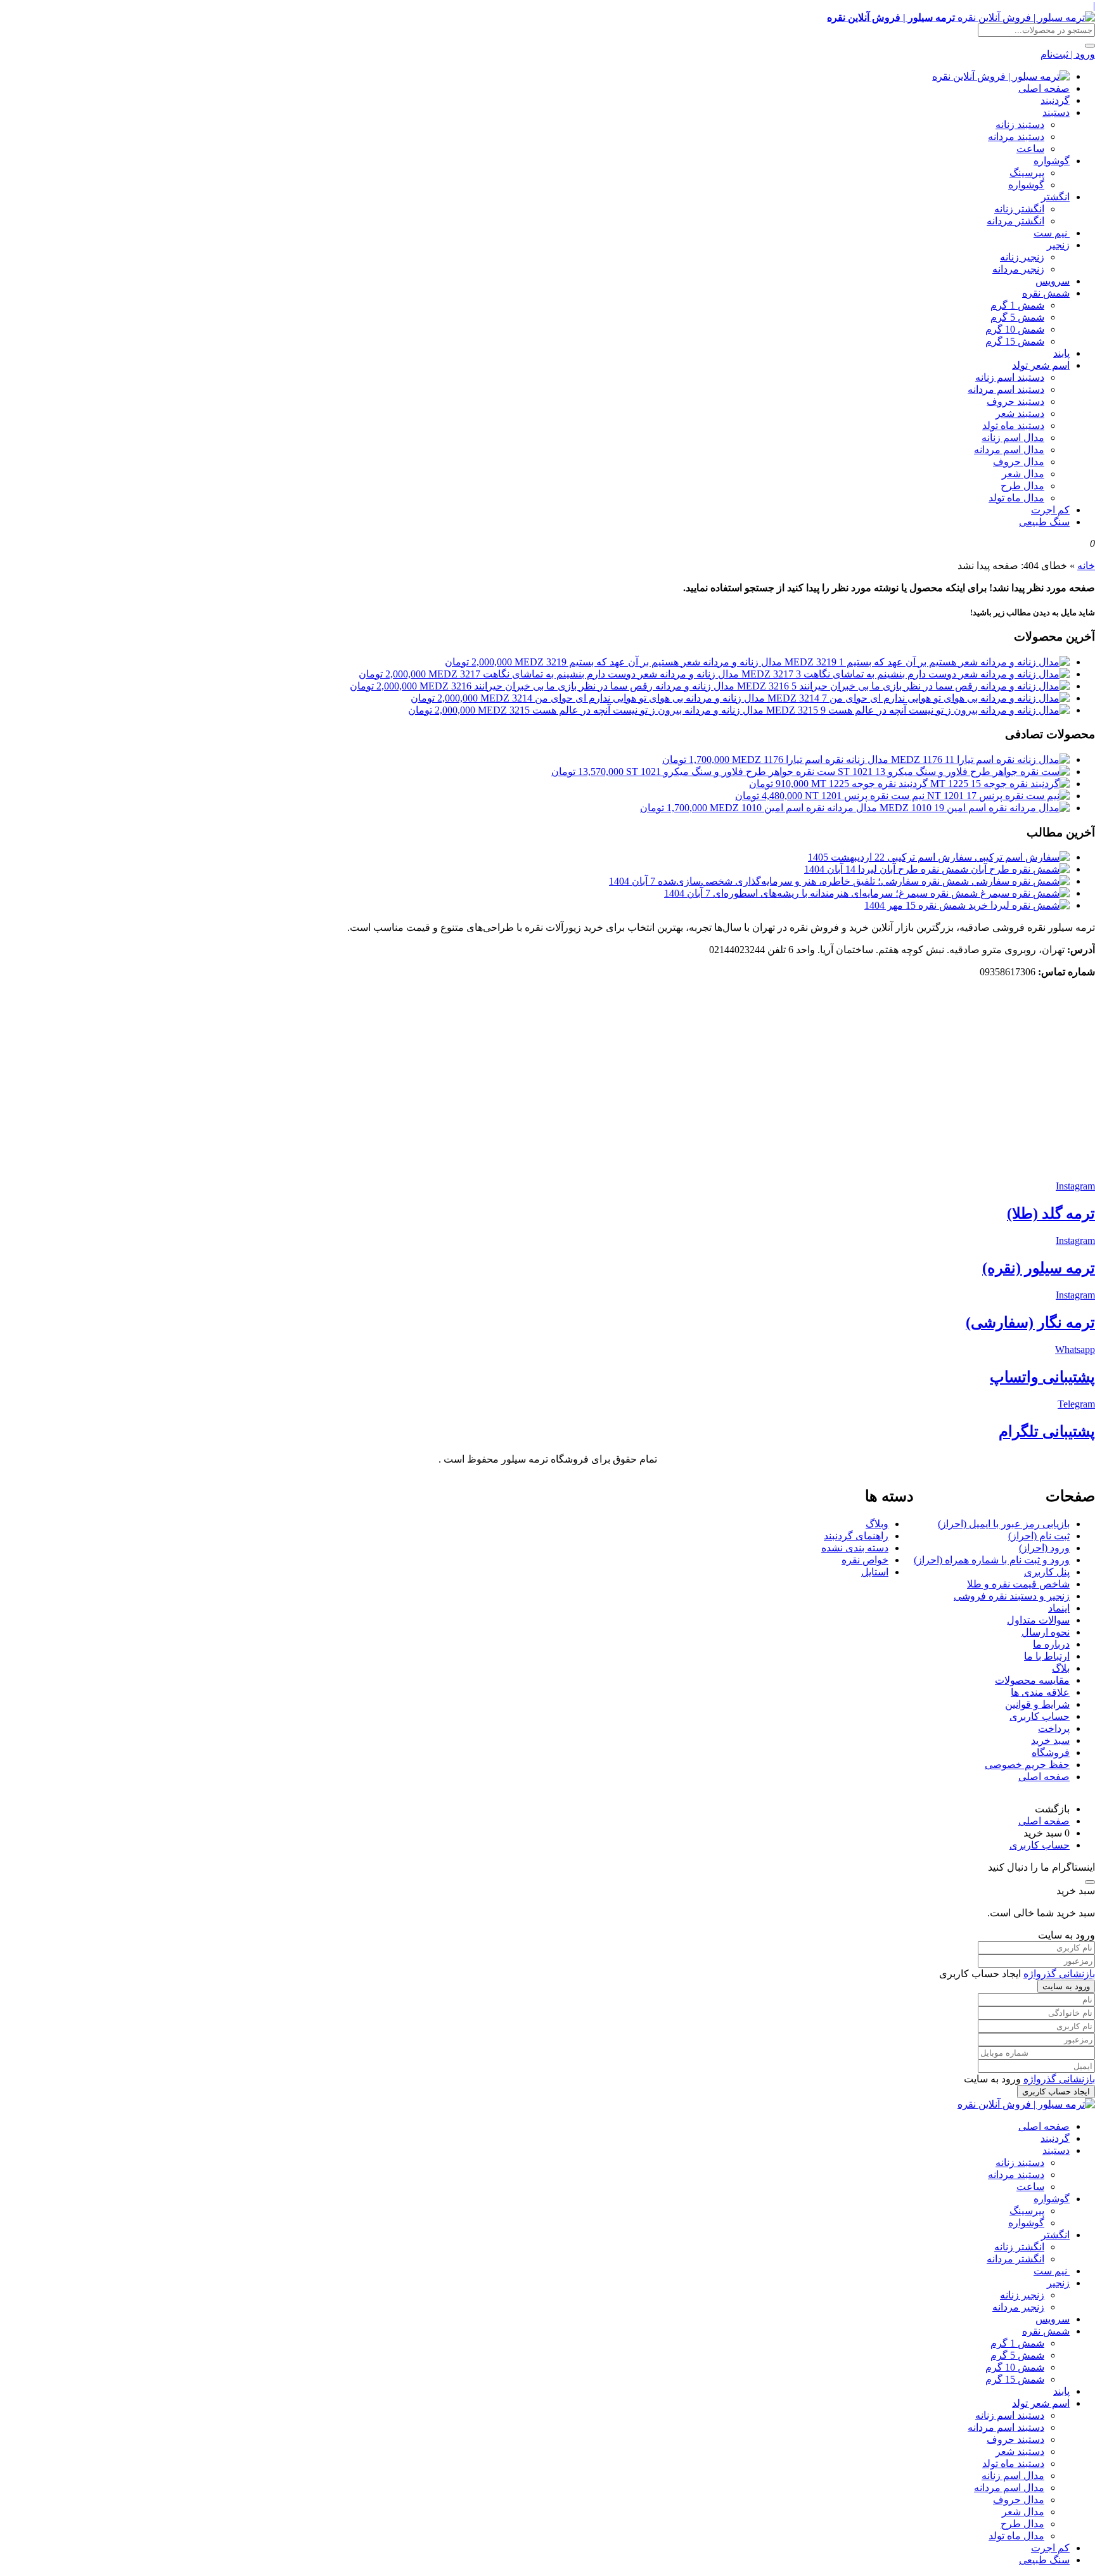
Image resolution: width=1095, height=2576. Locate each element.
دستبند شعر (1020, 413)
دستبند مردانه (1016, 137)
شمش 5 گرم (1017, 317)
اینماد (1059, 1608)
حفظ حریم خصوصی (1027, 1765)
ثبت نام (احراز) (1039, 1536)
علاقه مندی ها (1040, 1692)
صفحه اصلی (1044, 88)
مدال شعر (1023, 474)
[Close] (1090, 1882)
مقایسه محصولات (1032, 1680)
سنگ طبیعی (1044, 522)
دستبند (1056, 112)
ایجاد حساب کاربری (1056, 2092)
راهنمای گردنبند (856, 1536)
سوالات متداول (1038, 1620)
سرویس (1053, 281)
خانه (1086, 566)
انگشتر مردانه (1015, 221)
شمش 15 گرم (1015, 341)
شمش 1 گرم (1017, 305)
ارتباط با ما (1047, 1656)
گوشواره (1052, 161)
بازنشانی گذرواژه (1059, 1974)
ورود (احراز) (1044, 1548)
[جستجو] (1090, 46)
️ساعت (1030, 149)
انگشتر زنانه (1019, 209)
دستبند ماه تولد (1013, 426)
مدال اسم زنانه (1013, 438)
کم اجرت (1050, 510)
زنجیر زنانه (1022, 257)
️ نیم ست (1052, 233)
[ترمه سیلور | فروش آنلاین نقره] (1001, 76)
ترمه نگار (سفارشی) (1030, 1323)
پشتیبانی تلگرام (1047, 1432)
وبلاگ (877, 1524)
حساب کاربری (1040, 1716)
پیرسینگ (1027, 173)
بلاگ (1061, 1668)
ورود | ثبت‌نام (1068, 54)
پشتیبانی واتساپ (1042, 1377)
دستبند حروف (1015, 401)
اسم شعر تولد (1041, 365)
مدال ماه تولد (1016, 498)
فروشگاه (1051, 1753)
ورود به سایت (1066, 1986)
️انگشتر (1055, 197)
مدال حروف (1019, 462)
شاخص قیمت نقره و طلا (1018, 1584)
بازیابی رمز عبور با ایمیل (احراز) (1004, 1524)
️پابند (1061, 353)
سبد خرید (1050, 1740)
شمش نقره (1046, 293)
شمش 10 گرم (1015, 329)
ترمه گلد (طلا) (1051, 1214)
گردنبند (1055, 100)
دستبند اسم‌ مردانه (1006, 389)
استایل (875, 1572)
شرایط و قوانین (1037, 1704)
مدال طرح (1022, 486)
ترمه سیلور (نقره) (1039, 1268)
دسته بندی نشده (855, 1548)
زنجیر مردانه (1018, 269)
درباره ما (1051, 1644)
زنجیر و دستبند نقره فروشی (1012, 1596)
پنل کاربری (1047, 1572)
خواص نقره (865, 1560)
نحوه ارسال (1046, 1632)
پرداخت (1054, 1728)
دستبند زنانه (1020, 125)
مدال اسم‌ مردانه (1009, 450)
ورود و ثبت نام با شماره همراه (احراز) (992, 1560)
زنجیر (1058, 245)
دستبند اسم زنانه (1010, 377)
